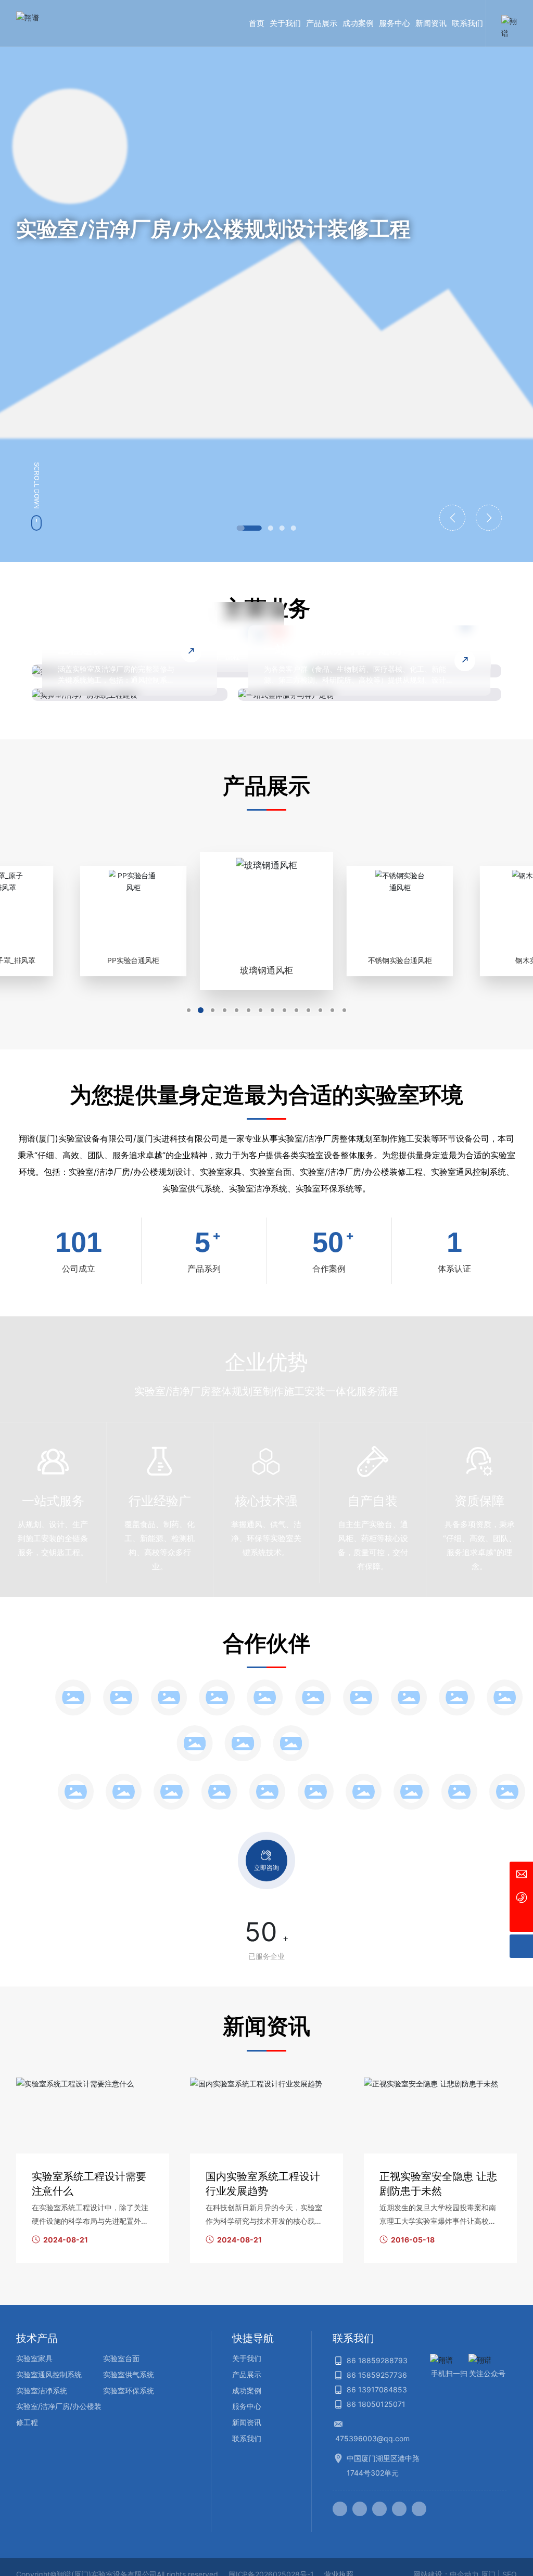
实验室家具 (34, 2358)
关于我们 (247, 2358)
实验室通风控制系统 (49, 2374)
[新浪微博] (340, 2509)
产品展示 (247, 2374)
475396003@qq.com (372, 2438)
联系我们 (247, 2438)
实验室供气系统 (129, 2374)
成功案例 (247, 2391)
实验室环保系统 (129, 2391)
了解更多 (50, 330)
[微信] (360, 2509)
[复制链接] (419, 2509)
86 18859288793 (377, 2360)
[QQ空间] (399, 2509)
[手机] (521, 1897)
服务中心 (247, 2406)
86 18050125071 (376, 2404)
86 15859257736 (377, 2375)
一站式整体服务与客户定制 (333, 649)
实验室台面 (121, 2358)
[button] (249, 528)
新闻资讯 (247, 2422)
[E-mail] (521, 1873)
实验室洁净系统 (42, 2391)
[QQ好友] (379, 2509)
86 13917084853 (377, 2389)
